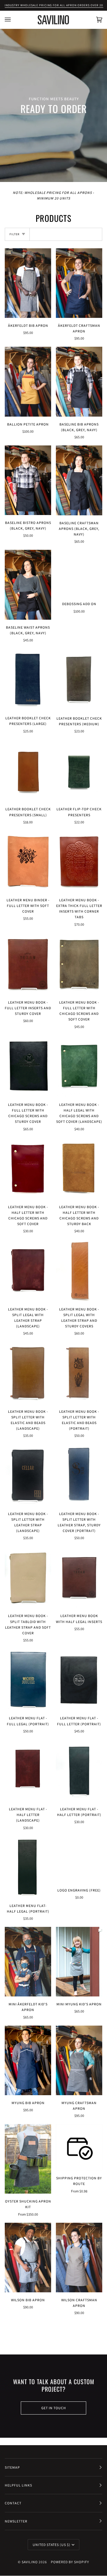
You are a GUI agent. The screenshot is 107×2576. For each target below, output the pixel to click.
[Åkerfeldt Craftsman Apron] (79, 283)
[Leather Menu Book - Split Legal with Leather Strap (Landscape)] (28, 1271)
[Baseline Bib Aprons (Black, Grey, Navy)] (79, 382)
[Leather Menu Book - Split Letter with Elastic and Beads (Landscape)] (28, 1373)
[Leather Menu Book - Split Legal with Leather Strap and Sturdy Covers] (79, 1271)
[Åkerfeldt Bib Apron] (28, 283)
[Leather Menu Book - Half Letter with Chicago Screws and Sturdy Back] (79, 1168)
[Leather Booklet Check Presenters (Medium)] (79, 680)
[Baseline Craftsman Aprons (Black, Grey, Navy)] (79, 480)
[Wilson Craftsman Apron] (79, 2258)
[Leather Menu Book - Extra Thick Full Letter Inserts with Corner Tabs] (79, 861)
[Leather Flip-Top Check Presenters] (79, 770)
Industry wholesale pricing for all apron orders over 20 (54, 5)
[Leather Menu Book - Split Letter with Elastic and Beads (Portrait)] (79, 1373)
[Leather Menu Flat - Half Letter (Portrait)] (79, 1770)
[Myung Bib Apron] (28, 2060)
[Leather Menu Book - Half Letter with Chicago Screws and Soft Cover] (28, 1168)
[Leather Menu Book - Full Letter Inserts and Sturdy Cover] (28, 964)
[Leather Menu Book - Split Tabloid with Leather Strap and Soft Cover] (28, 1577)
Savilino (30, 2562)
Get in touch (54, 2408)
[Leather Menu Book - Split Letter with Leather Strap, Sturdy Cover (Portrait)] (79, 1475)
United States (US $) (52, 2545)
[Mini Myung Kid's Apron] (79, 1962)
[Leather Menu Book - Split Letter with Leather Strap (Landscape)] (28, 1475)
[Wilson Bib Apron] (28, 2258)
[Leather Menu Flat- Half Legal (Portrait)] (28, 1867)
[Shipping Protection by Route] (79, 2147)
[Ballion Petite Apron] (28, 382)
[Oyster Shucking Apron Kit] (28, 2159)
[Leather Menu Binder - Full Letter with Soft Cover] (28, 861)
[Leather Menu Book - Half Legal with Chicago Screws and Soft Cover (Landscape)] (79, 1066)
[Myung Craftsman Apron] (79, 2060)
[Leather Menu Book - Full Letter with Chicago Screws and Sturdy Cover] (28, 1066)
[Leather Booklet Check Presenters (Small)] (28, 770)
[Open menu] (14, 20)
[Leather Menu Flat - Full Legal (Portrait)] (28, 1679)
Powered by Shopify (70, 2562)
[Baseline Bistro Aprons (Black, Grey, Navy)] (28, 480)
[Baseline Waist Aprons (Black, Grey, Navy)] (28, 585)
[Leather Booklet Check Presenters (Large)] (28, 679)
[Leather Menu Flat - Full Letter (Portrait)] (79, 1679)
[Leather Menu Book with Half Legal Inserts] (79, 1577)
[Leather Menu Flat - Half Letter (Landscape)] (28, 1770)
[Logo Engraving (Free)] (79, 1859)
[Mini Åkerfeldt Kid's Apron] (28, 1962)
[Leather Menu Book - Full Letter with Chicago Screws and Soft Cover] (79, 964)
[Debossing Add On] (79, 573)
